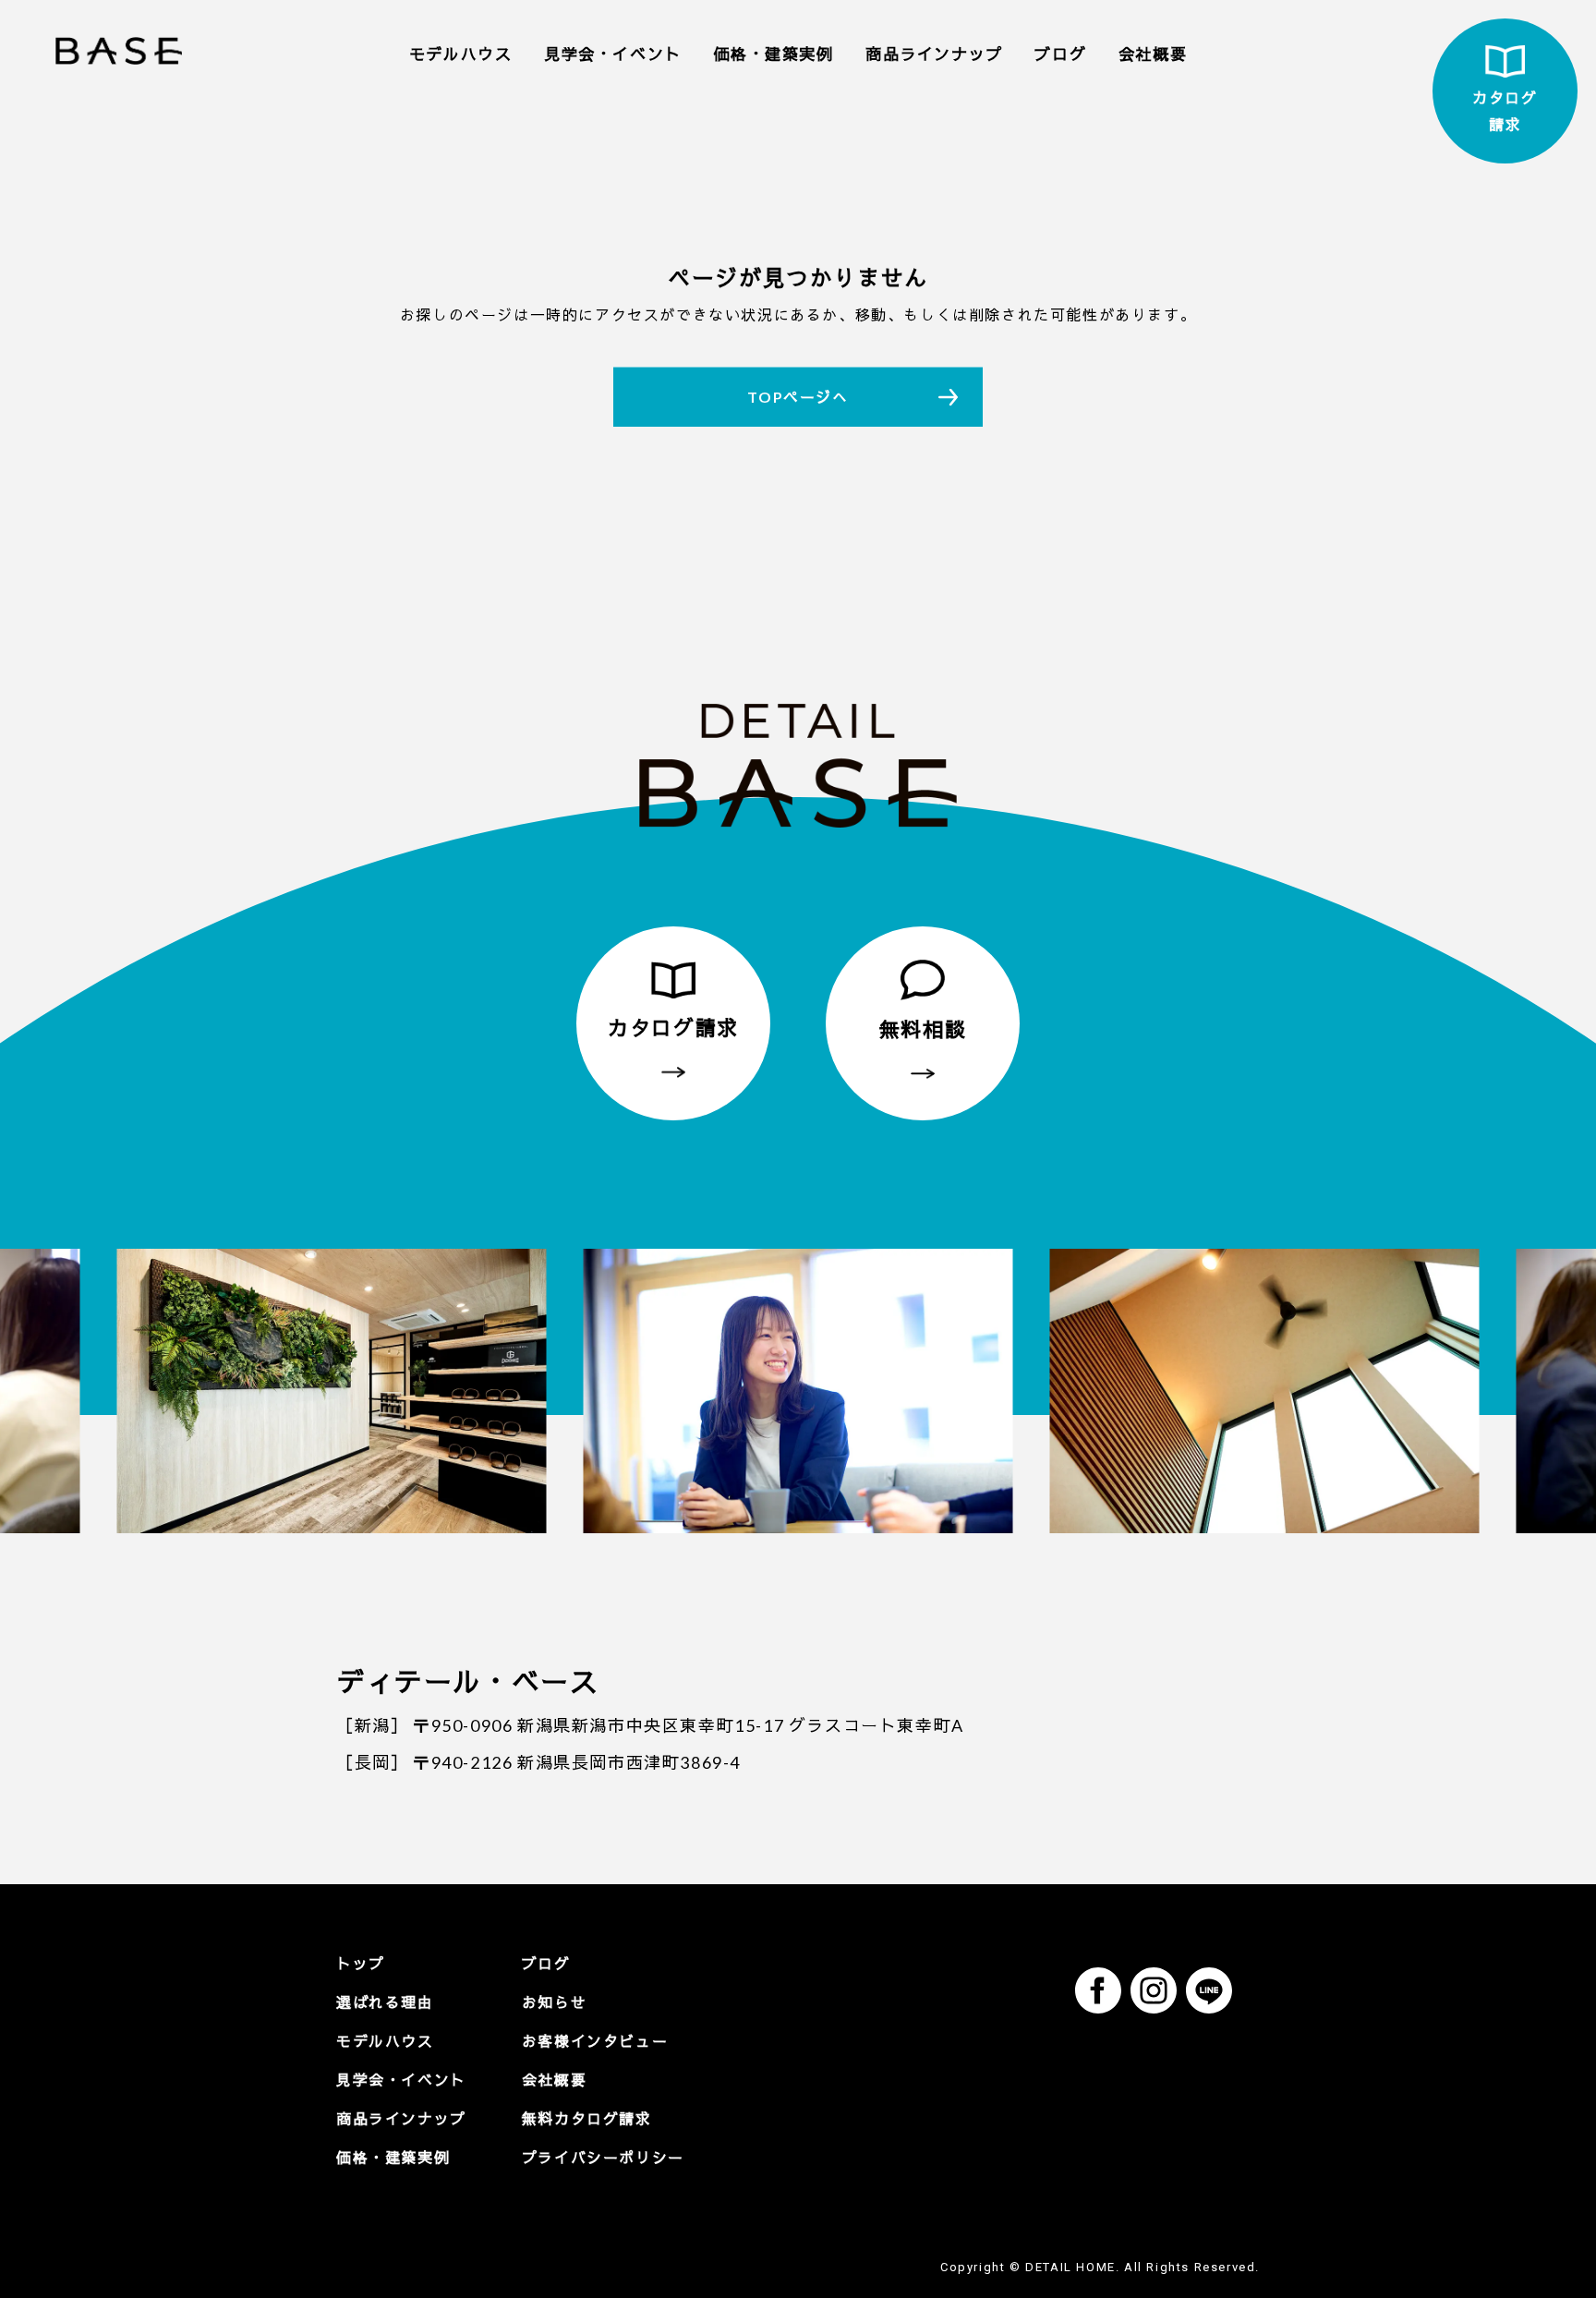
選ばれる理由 (385, 2002)
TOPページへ (798, 397)
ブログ (1060, 54)
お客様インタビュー (595, 2041)
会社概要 (1153, 54)
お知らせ (554, 2002)
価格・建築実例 (773, 54)
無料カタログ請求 (587, 2118)
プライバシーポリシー (603, 2157)
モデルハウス (461, 54)
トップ (361, 1963)
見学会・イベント (613, 54)
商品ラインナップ (934, 54)
